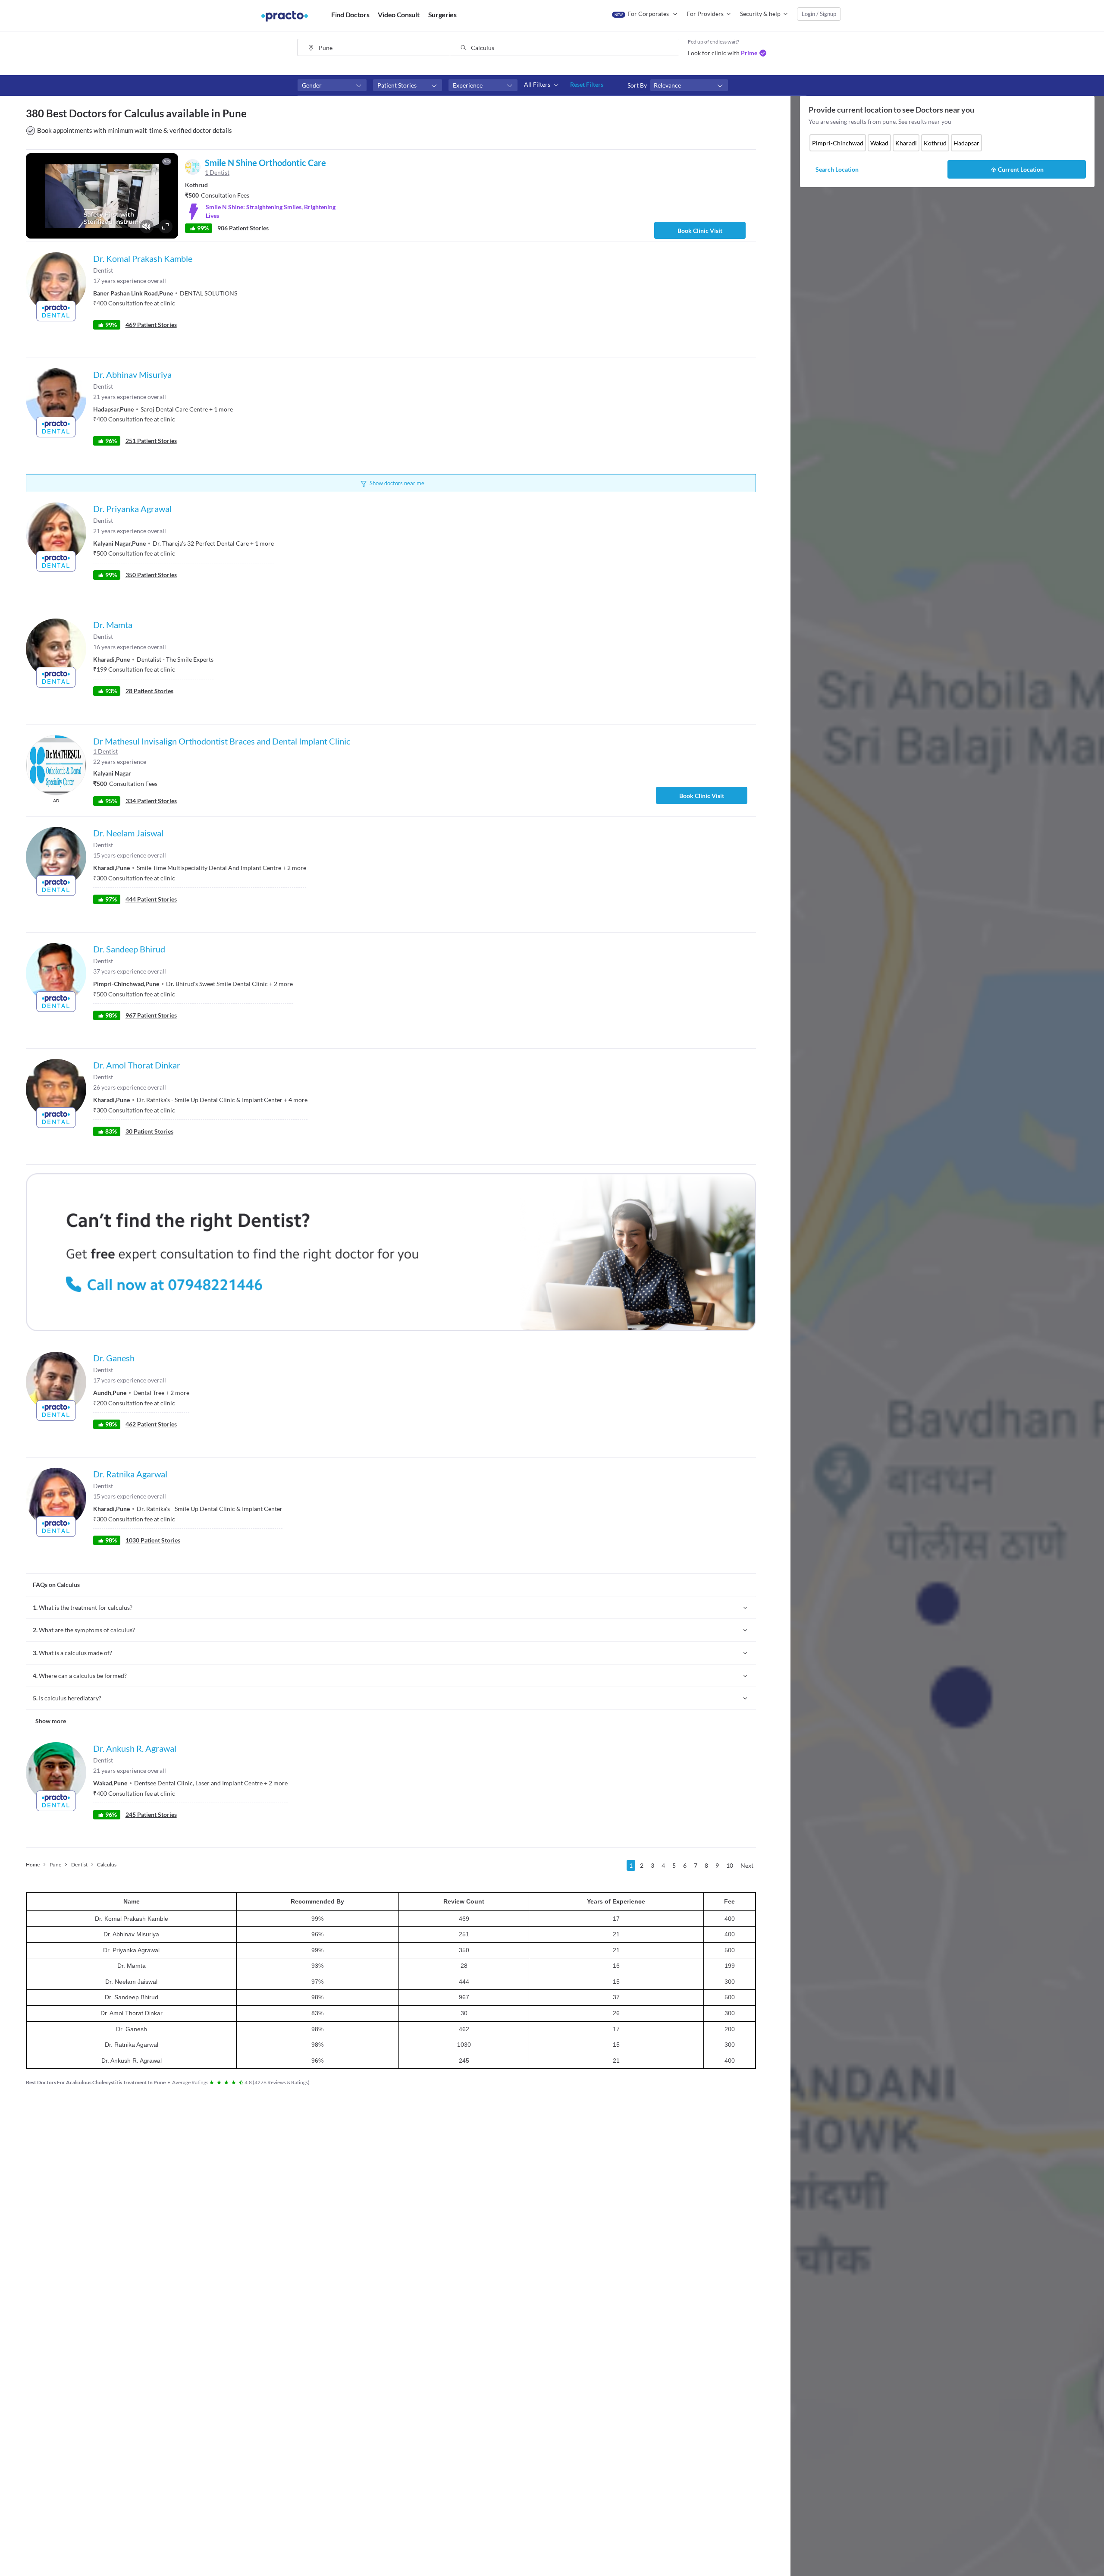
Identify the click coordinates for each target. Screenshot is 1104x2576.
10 (730, 1865)
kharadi (906, 143)
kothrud (935, 143)
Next (747, 1865)
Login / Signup (819, 14)
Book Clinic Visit (700, 231)
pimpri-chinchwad (838, 143)
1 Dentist (105, 751)
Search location (837, 169)
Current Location (1021, 169)
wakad (879, 143)
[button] (332, 85)
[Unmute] (147, 226)
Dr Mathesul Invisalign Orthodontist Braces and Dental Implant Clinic (222, 741)
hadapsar (966, 143)
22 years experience (120, 762)
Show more (51, 1721)
